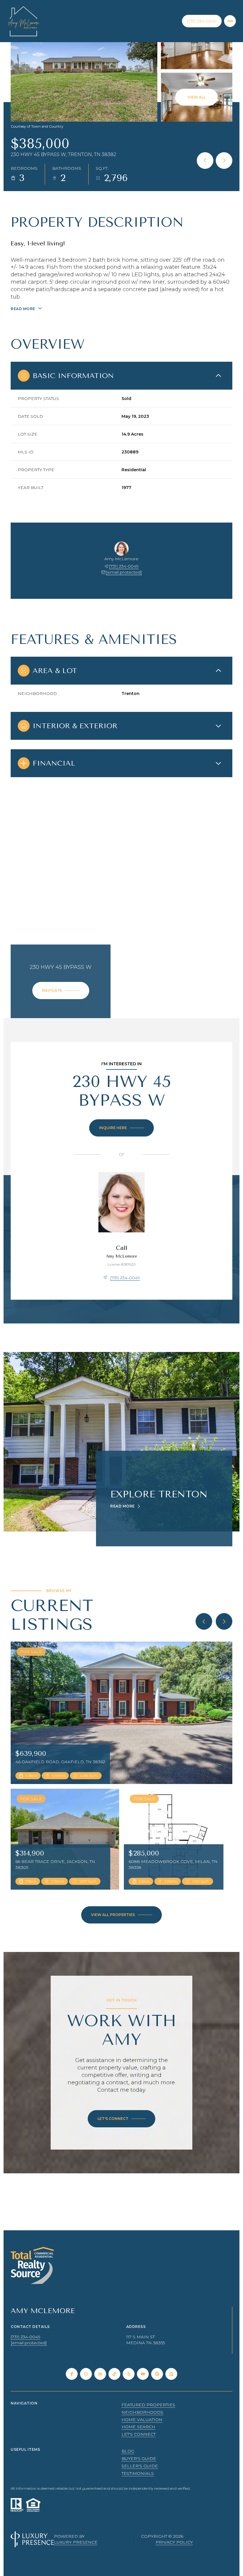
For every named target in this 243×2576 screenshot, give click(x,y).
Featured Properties (148, 2405)
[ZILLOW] (171, 2374)
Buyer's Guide (139, 2458)
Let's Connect (139, 2434)
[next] (224, 1621)
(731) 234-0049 (202, 21)
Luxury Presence (76, 2542)
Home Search (138, 2427)
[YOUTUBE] (143, 2374)
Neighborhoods (142, 2412)
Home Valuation (142, 2420)
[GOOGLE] (157, 2374)
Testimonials (138, 2473)
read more (123, 1506)
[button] (121, 2119)
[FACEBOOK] (72, 2374)
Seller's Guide (140, 2466)
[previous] (204, 1621)
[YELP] (129, 2374)
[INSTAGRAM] (86, 2374)
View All (197, 97)
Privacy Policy (174, 2542)
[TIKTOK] (114, 2374)
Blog (128, 2451)
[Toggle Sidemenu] (230, 21)
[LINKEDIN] (100, 2374)
